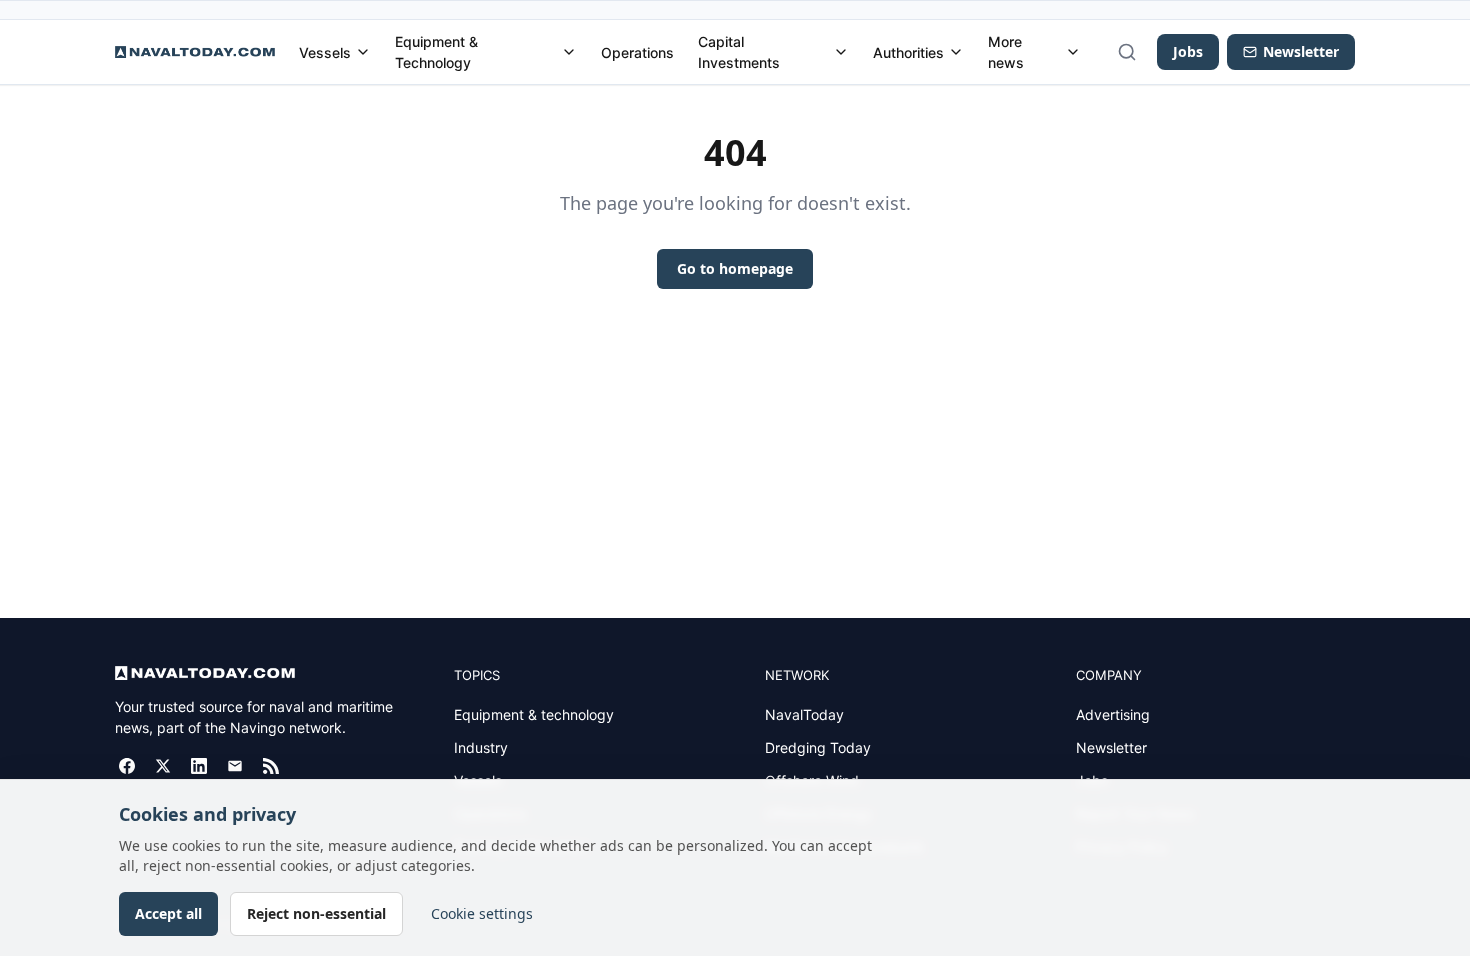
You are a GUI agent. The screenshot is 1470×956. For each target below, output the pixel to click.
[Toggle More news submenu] (1073, 52)
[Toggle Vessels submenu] (363, 52)
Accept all (168, 913)
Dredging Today (818, 747)
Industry (481, 747)
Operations (637, 52)
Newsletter (1111, 747)
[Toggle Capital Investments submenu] (841, 52)
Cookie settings (482, 913)
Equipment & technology (534, 714)
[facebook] (127, 766)
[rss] (271, 766)
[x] (163, 766)
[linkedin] (199, 766)
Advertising (1113, 714)
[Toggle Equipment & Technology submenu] (569, 52)
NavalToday (804, 714)
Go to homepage (735, 268)
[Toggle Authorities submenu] (956, 52)
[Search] (1127, 52)
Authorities (908, 52)
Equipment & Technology (436, 52)
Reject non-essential (316, 913)
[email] (235, 766)
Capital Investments (739, 52)
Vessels (325, 52)
